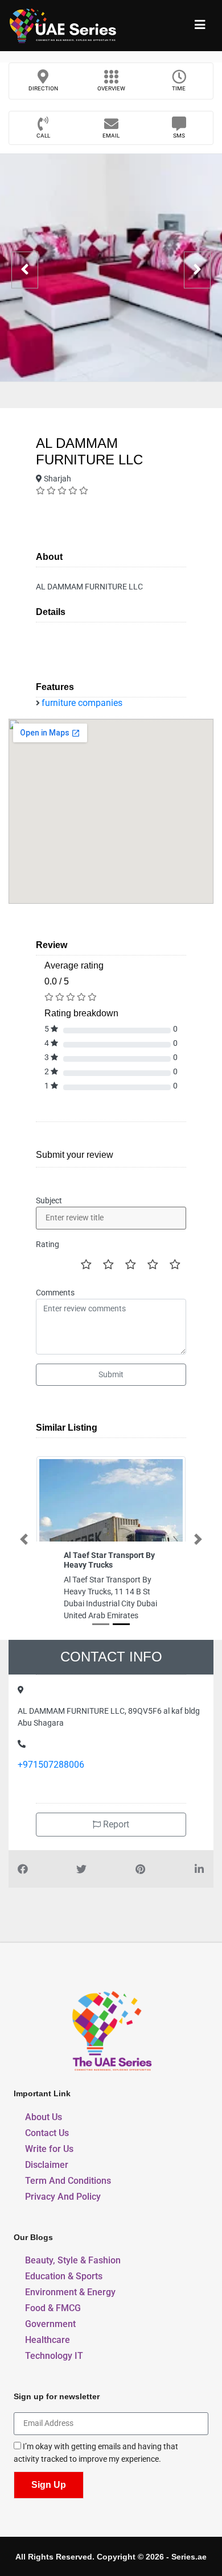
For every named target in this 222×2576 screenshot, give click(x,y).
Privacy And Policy (63, 2197)
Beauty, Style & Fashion (73, 2260)
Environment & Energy (70, 2292)
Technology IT (54, 2356)
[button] (24, 1539)
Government (50, 2324)
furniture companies (82, 703)
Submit (111, 1374)
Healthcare (48, 2340)
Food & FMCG (53, 2308)
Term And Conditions (68, 2181)
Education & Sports (64, 2276)
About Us (44, 2117)
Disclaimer (47, 2165)
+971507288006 (51, 1765)
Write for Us (49, 2149)
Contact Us (47, 2133)
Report (115, 1824)
